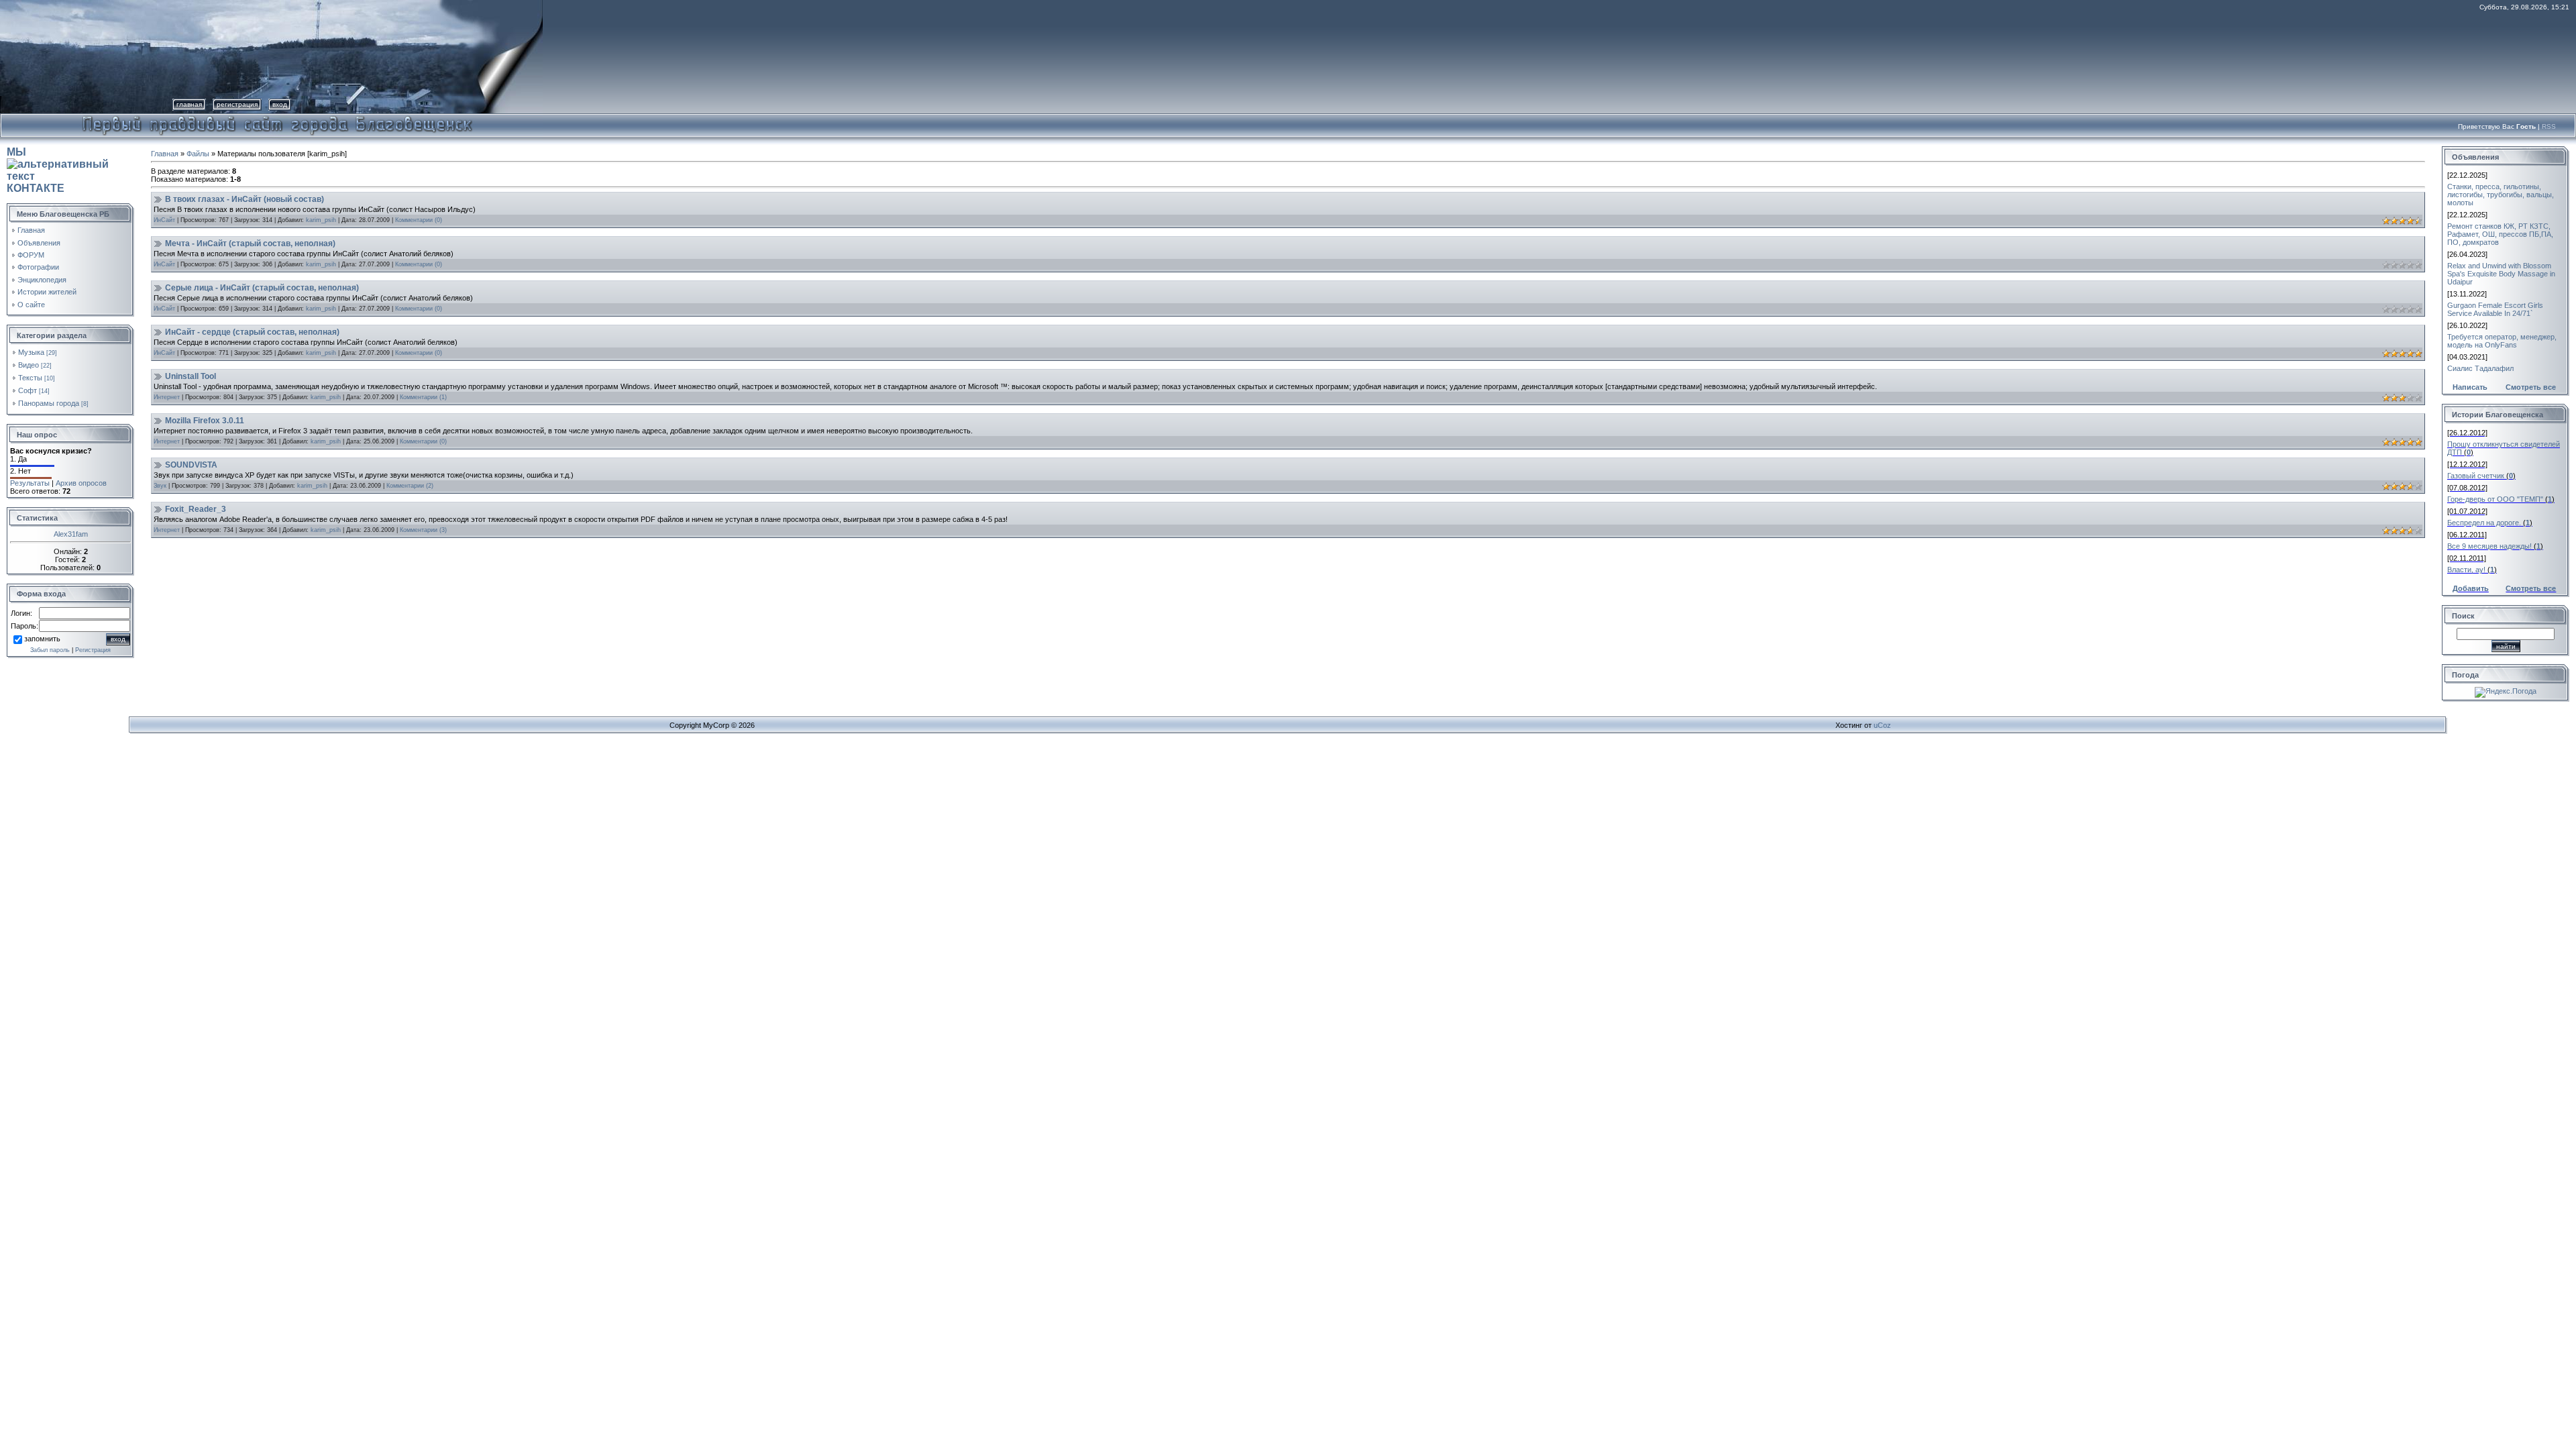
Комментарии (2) (410, 486)
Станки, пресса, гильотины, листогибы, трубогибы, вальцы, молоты (2501, 195)
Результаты (30, 483)
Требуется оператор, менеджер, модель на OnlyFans (2502, 341)
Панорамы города (49, 403)
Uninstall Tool (191, 376)
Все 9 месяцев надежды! (2489, 546)
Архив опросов (81, 483)
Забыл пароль (50, 650)
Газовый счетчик (2476, 476)
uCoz (1882, 725)
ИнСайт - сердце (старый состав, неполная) (252, 332)
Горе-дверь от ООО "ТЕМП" (2495, 499)
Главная (189, 104)
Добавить (2471, 588)
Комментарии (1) (423, 397)
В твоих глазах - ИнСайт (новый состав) (245, 199)
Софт (28, 390)
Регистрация (237, 104)
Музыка (31, 352)
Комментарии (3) (423, 530)
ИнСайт (164, 220)
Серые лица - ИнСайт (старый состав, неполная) (262, 288)
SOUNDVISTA (191, 465)
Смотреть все (2531, 387)
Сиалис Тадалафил (2480, 368)
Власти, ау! (2466, 570)
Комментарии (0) (419, 220)
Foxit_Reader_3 (196, 509)
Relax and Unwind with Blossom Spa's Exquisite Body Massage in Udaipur (2501, 274)
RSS (2549, 126)
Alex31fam (71, 534)
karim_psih (321, 220)
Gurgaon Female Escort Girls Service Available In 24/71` (2495, 309)
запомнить (42, 639)
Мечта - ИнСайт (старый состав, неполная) (250, 244)
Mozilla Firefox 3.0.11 (205, 421)
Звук (160, 486)
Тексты (30, 378)
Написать (2470, 387)
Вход (280, 104)
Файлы (198, 154)
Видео (29, 365)
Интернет (167, 397)
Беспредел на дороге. (2484, 523)
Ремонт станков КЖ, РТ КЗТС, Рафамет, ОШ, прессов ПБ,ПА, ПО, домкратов (2500, 234)
